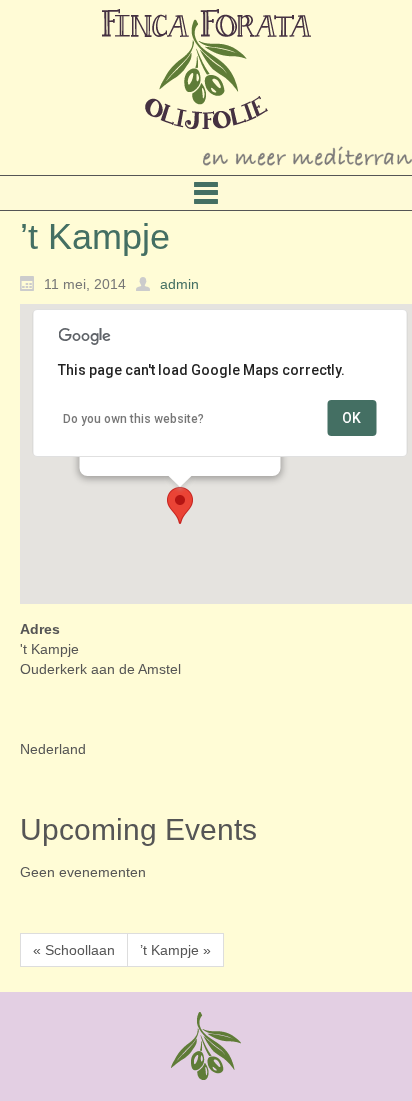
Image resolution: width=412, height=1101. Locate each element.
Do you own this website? (133, 419)
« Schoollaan (74, 950)
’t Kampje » (175, 950)
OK (351, 418)
